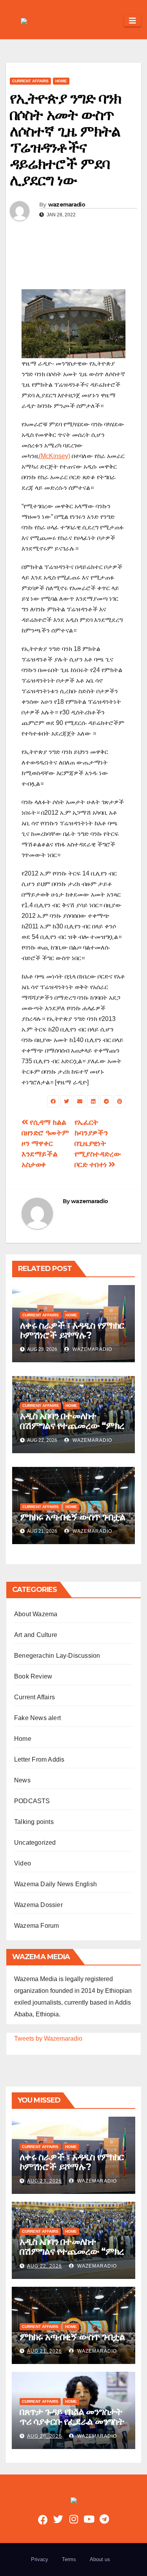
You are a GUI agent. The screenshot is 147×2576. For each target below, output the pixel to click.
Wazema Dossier (38, 1905)
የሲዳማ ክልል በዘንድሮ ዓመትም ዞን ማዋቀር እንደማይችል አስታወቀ (45, 1143)
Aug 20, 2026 (44, 2436)
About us (100, 2559)
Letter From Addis (39, 1759)
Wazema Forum (36, 1926)
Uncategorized (35, 1843)
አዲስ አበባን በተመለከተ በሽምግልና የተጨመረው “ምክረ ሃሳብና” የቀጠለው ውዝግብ (72, 1426)
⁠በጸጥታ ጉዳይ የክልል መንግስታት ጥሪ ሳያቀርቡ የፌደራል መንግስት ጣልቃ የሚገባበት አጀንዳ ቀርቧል (72, 2421)
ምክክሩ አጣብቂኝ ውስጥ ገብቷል (73, 1517)
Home (61, 81)
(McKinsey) (54, 456)
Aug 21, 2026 (44, 2351)
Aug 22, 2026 (44, 2266)
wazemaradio (67, 205)
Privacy (40, 2559)
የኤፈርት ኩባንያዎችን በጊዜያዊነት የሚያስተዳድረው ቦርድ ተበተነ (98, 1143)
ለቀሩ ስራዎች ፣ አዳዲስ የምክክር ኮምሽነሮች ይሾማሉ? (72, 1330)
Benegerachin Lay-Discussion (57, 1656)
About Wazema (36, 1614)
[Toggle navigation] (132, 21)
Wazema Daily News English (55, 1884)
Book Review (33, 1676)
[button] (114, 21)
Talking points (34, 1822)
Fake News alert (37, 1718)
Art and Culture (36, 1635)
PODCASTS (32, 1801)
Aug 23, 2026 (44, 2181)
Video (23, 1863)
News (22, 1780)
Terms (69, 2559)
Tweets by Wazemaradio (48, 2039)
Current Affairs (30, 81)
